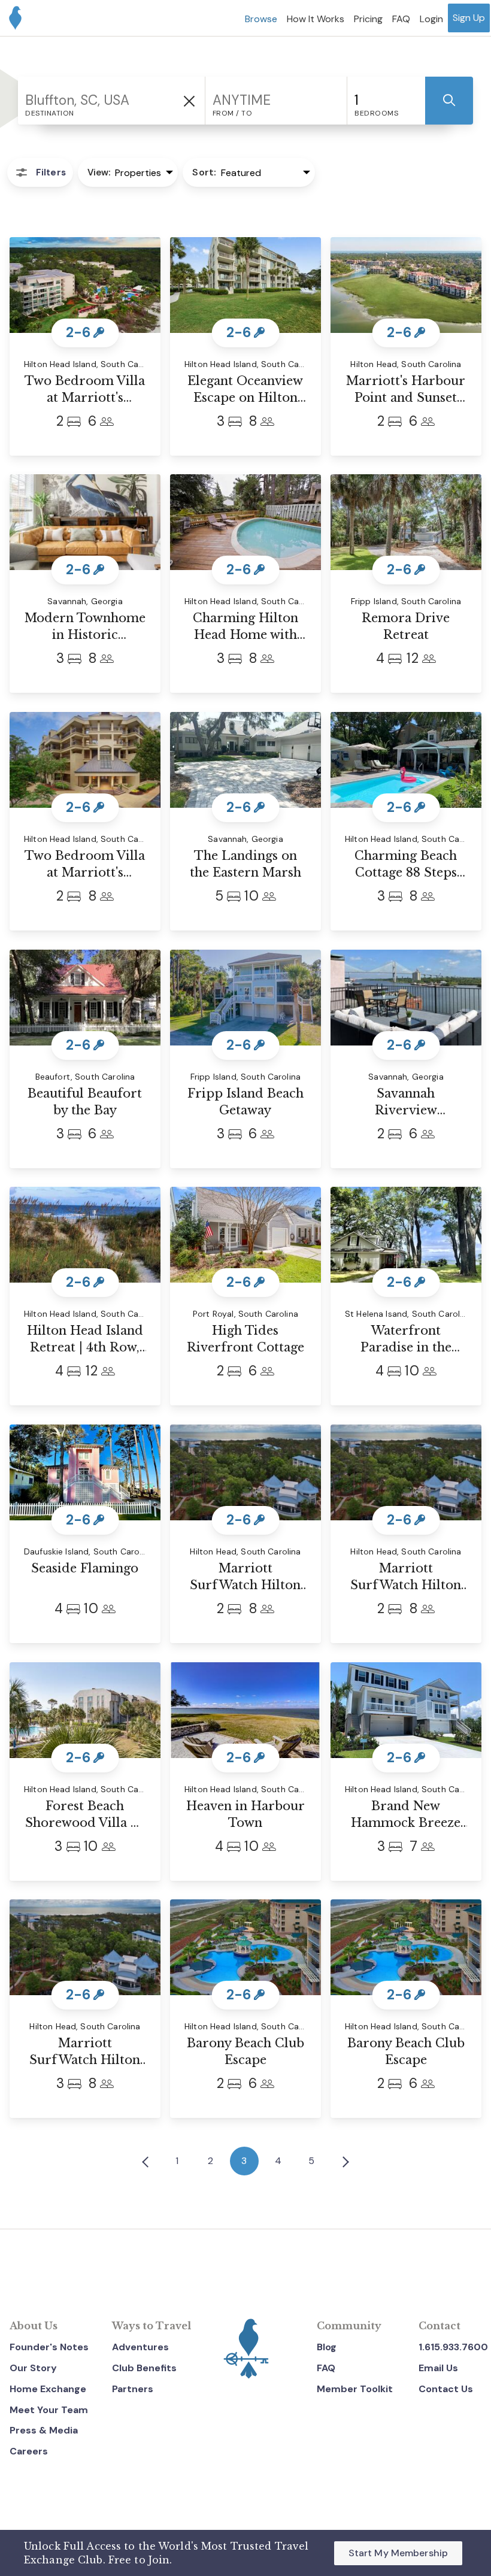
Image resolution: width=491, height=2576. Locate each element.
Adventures (140, 2347)
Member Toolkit (355, 2389)
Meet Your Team (49, 2410)
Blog (327, 2347)
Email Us (438, 2368)
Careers (29, 2451)
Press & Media (44, 2430)
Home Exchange (48, 2389)
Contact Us (446, 2389)
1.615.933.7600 (453, 2347)
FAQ (326, 2368)
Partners (133, 2389)
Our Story (33, 2368)
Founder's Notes (49, 2347)
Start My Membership (398, 2553)
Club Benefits (144, 2368)
